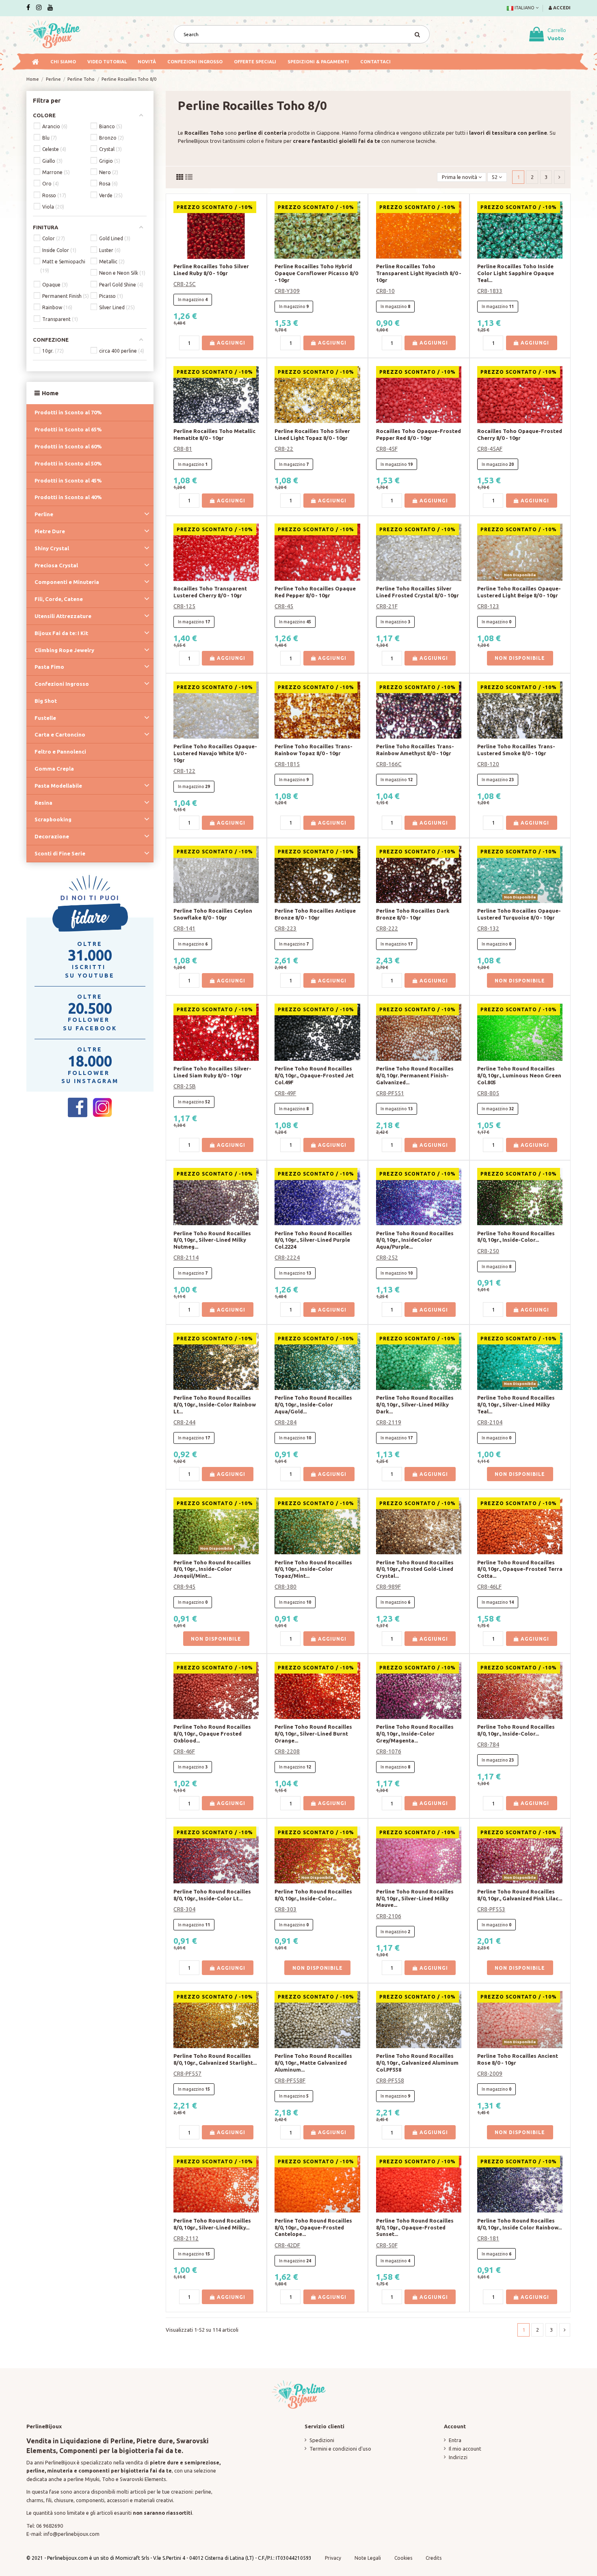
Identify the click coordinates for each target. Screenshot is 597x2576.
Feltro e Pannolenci (60, 752)
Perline (44, 514)
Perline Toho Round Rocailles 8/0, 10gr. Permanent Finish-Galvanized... (415, 1075)
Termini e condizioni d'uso (340, 2449)
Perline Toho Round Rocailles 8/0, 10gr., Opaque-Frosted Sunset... (415, 2227)
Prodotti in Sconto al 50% (68, 463)
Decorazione (52, 836)
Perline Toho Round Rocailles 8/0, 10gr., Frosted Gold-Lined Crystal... (415, 1569)
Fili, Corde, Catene (59, 599)
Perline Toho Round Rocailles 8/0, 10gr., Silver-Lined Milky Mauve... (415, 1898)
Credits (434, 2558)
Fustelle (45, 718)
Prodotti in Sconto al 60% (68, 446)
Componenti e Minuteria (67, 582)
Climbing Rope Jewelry (64, 650)
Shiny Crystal (52, 548)
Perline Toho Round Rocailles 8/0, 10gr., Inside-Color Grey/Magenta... (415, 1734)
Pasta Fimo (49, 667)
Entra (455, 2440)
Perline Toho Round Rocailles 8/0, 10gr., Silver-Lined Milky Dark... (415, 1404)
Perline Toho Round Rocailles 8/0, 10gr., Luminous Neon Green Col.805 (519, 1075)
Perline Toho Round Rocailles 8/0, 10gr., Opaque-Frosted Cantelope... (313, 2227)
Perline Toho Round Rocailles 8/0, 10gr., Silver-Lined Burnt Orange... (313, 1734)
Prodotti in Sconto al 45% (68, 480)
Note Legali (368, 2558)
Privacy (333, 2558)
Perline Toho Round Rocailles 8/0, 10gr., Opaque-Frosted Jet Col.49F (314, 1075)
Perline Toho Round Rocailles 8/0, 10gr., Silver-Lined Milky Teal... (516, 1404)
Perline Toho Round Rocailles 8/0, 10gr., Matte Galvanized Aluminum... (313, 2063)
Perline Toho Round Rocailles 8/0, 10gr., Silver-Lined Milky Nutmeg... (212, 1240)
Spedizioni (322, 2440)
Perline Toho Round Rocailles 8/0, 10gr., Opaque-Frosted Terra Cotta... (520, 1569)
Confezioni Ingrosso (62, 684)
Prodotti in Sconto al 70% (68, 412)
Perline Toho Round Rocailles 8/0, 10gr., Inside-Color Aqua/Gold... (313, 1404)
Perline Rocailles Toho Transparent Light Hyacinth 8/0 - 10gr (419, 273)
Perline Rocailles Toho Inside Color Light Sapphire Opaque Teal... (516, 273)
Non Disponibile (520, 658)
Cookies (404, 2558)
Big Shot (46, 701)
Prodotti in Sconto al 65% (68, 429)
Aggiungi (230, 343)
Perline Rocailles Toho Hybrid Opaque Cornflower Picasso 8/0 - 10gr (316, 273)
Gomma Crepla (54, 769)
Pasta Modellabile (58, 786)
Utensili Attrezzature (63, 616)
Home (50, 393)
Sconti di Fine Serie (60, 853)
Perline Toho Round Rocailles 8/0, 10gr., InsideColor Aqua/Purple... (415, 1240)
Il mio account (465, 2449)
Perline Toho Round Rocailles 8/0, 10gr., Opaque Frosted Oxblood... (212, 1734)
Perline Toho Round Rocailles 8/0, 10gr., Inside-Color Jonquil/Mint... (212, 1569)
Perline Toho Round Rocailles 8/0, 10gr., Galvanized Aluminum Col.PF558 (417, 2063)
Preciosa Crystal (56, 565)
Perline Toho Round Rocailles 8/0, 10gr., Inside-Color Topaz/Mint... (313, 1569)
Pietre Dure (50, 531)
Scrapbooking (53, 819)
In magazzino (191, 299)
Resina (43, 803)
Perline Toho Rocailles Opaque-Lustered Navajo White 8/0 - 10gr (215, 753)
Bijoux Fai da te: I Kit (61, 633)
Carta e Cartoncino (60, 734)
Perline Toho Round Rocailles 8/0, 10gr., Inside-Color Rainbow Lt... (215, 1404)
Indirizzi (458, 2457)
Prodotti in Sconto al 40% (68, 497)
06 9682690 (50, 2526)
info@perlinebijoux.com (71, 2534)
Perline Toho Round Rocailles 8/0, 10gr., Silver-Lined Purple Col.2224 (313, 1240)
